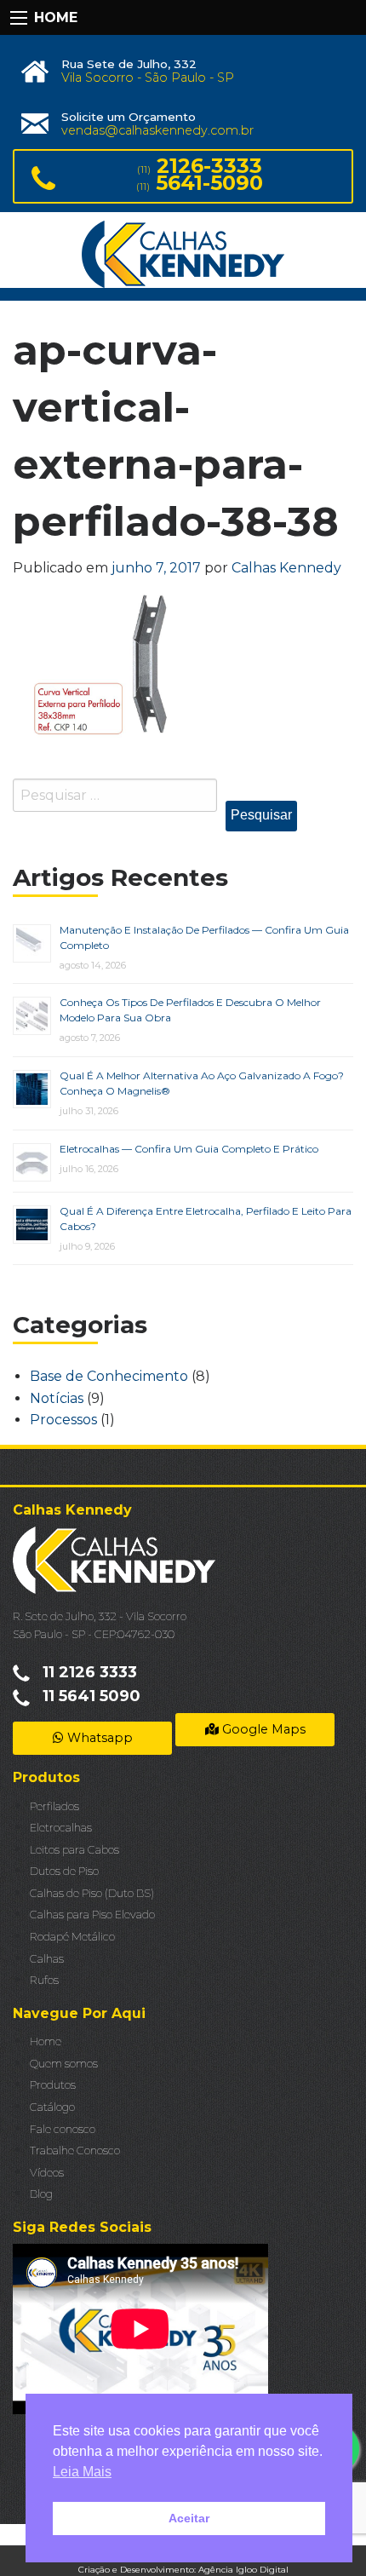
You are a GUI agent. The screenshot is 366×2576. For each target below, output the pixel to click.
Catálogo (52, 2107)
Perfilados (54, 1806)
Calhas (47, 1959)
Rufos (44, 1980)
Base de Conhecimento (109, 1376)
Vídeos (47, 2173)
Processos (63, 1420)
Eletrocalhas (61, 1828)
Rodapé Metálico (72, 1937)
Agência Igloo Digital (243, 2570)
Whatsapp (98, 1738)
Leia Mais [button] (82, 2472)
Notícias (57, 1398)
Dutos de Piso (64, 1871)
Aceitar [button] (189, 2518)
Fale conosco (63, 2129)
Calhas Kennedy (286, 568)
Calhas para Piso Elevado (92, 1915)
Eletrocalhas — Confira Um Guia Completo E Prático (189, 1149)
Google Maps (262, 1729)
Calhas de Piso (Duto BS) (92, 1893)
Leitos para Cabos (74, 1850)
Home (46, 2041)
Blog (41, 2194)
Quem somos (64, 2064)
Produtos (53, 2085)
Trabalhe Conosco (75, 2150)
